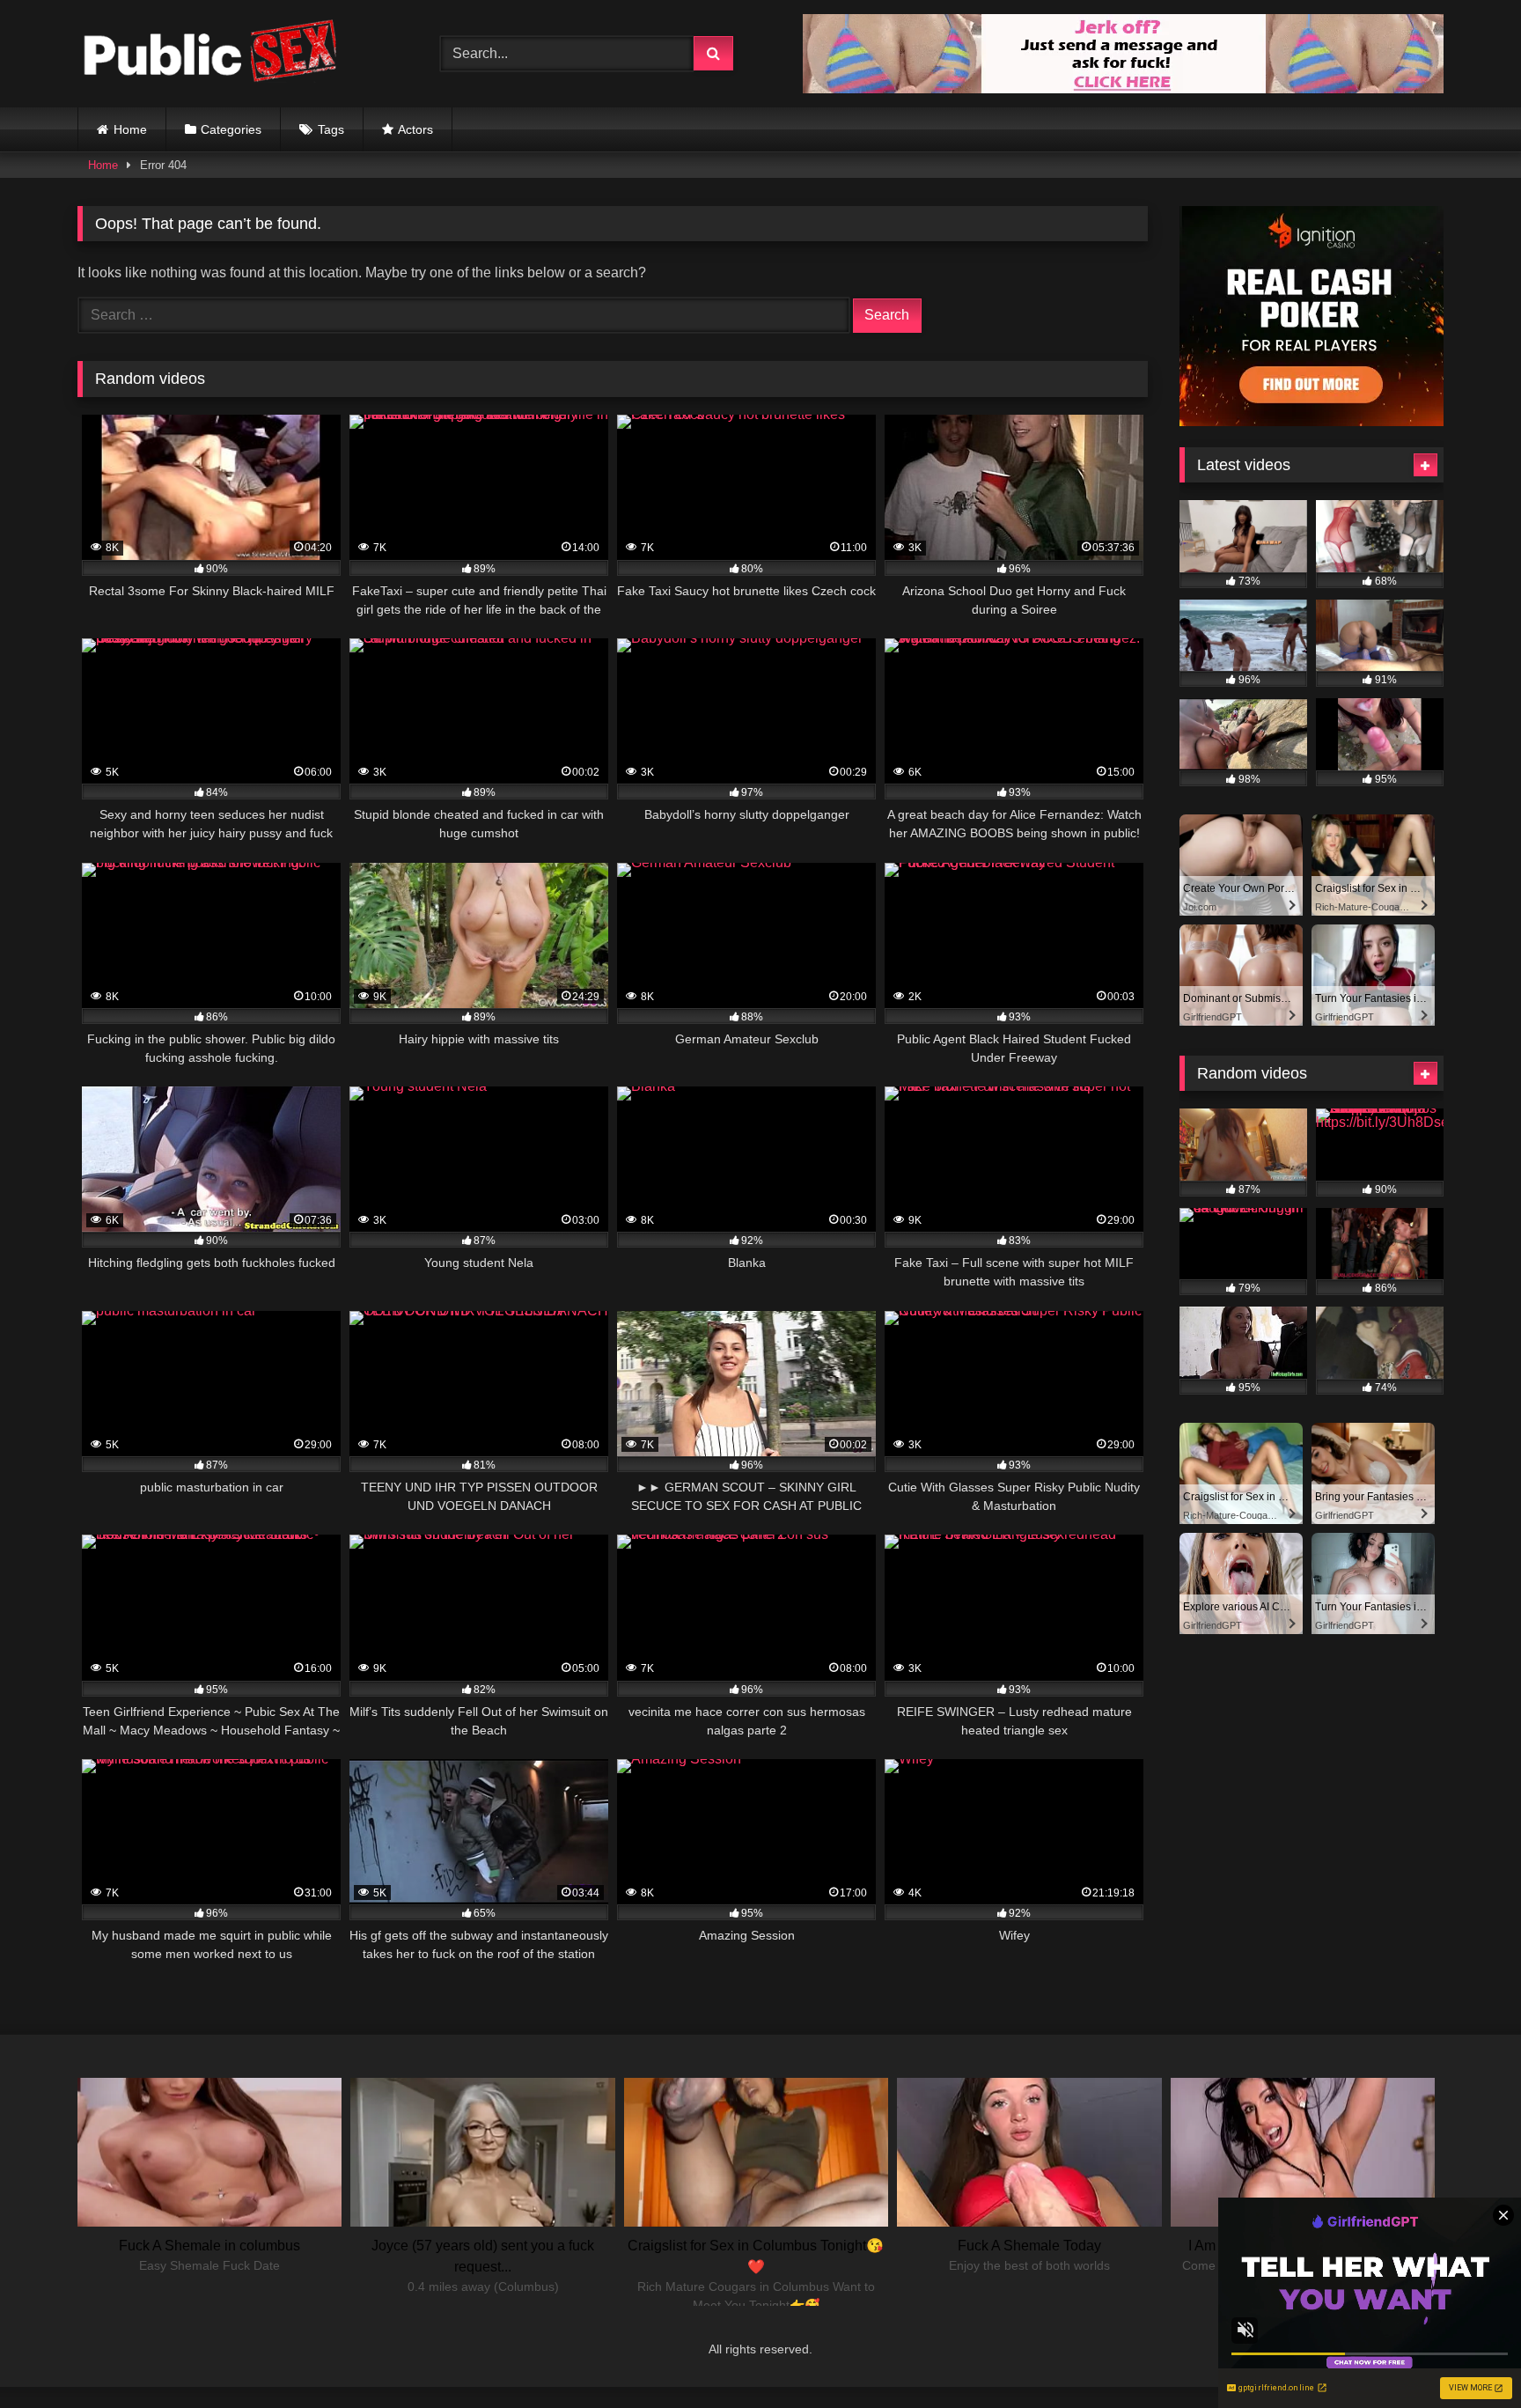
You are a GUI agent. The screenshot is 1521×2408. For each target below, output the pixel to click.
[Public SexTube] (209, 54)
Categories (231, 129)
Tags (331, 129)
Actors (415, 129)
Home (130, 129)
